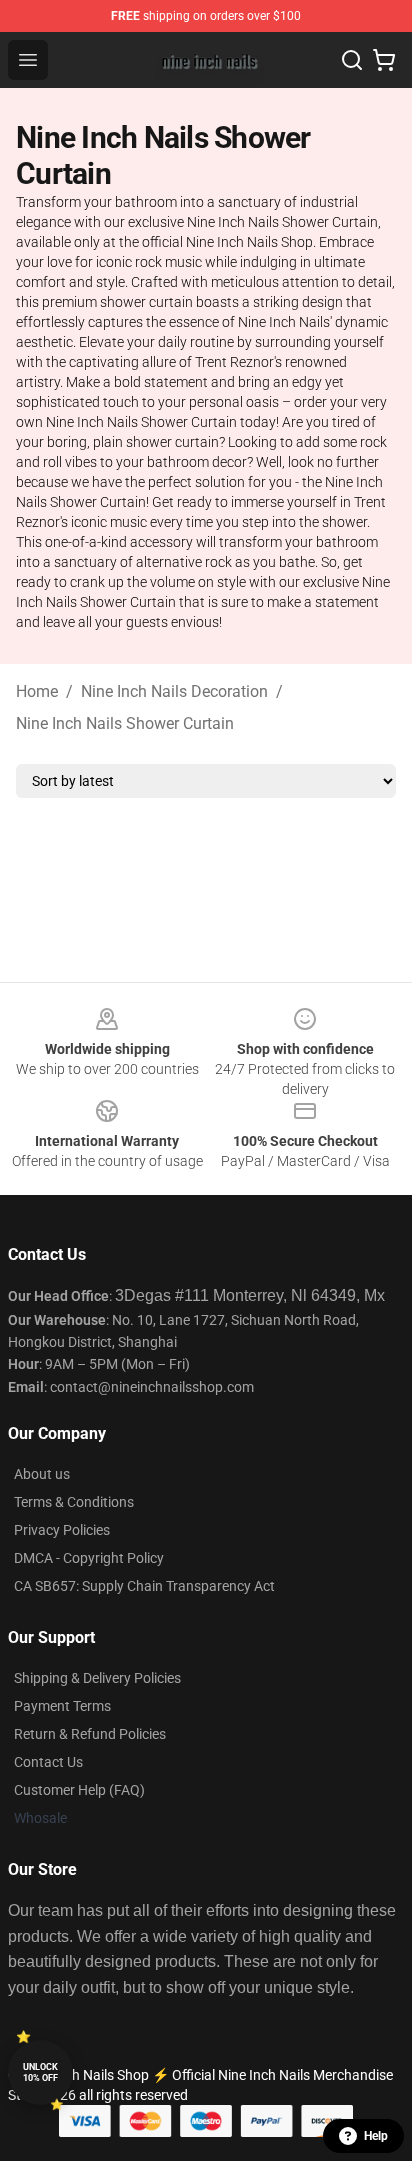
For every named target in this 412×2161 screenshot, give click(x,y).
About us (42, 1474)
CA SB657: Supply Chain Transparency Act (144, 1586)
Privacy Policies (62, 1530)
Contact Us (48, 1762)
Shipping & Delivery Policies (97, 1678)
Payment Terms (62, 1706)
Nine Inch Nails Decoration (174, 691)
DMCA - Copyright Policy (89, 1558)
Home (37, 691)
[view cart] (384, 60)
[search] (352, 60)
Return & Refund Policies (90, 1734)
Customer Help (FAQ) (79, 1790)
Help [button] (376, 2136)
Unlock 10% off (40, 2072)
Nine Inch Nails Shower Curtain (125, 723)
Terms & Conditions (74, 1502)
